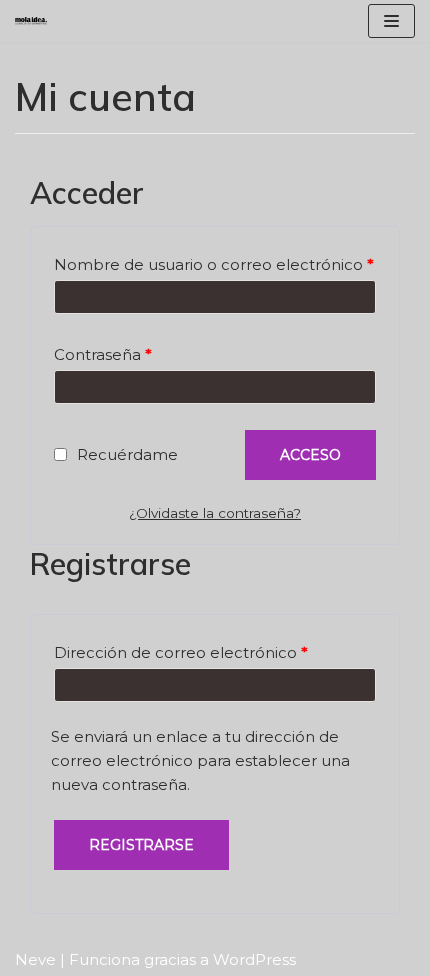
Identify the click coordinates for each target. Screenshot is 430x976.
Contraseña (103, 354)
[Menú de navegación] (391, 21)
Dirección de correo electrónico (181, 652)
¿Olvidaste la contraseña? (215, 513)
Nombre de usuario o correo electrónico (214, 264)
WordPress (254, 959)
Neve (35, 959)
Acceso (310, 455)
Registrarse (141, 845)
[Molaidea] (31, 21)
